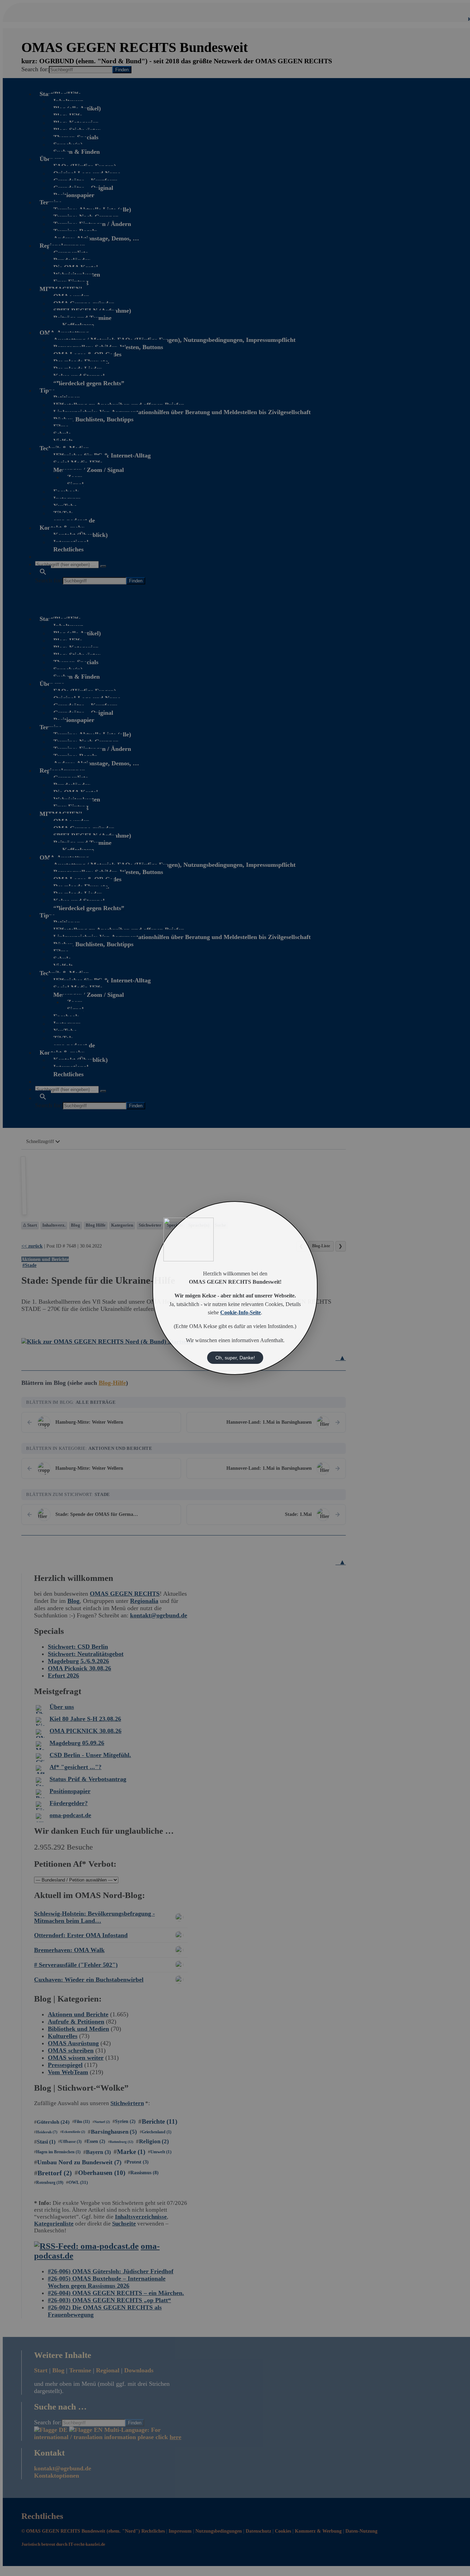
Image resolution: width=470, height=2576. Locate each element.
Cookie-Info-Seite (241, 1313)
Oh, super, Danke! (235, 1358)
